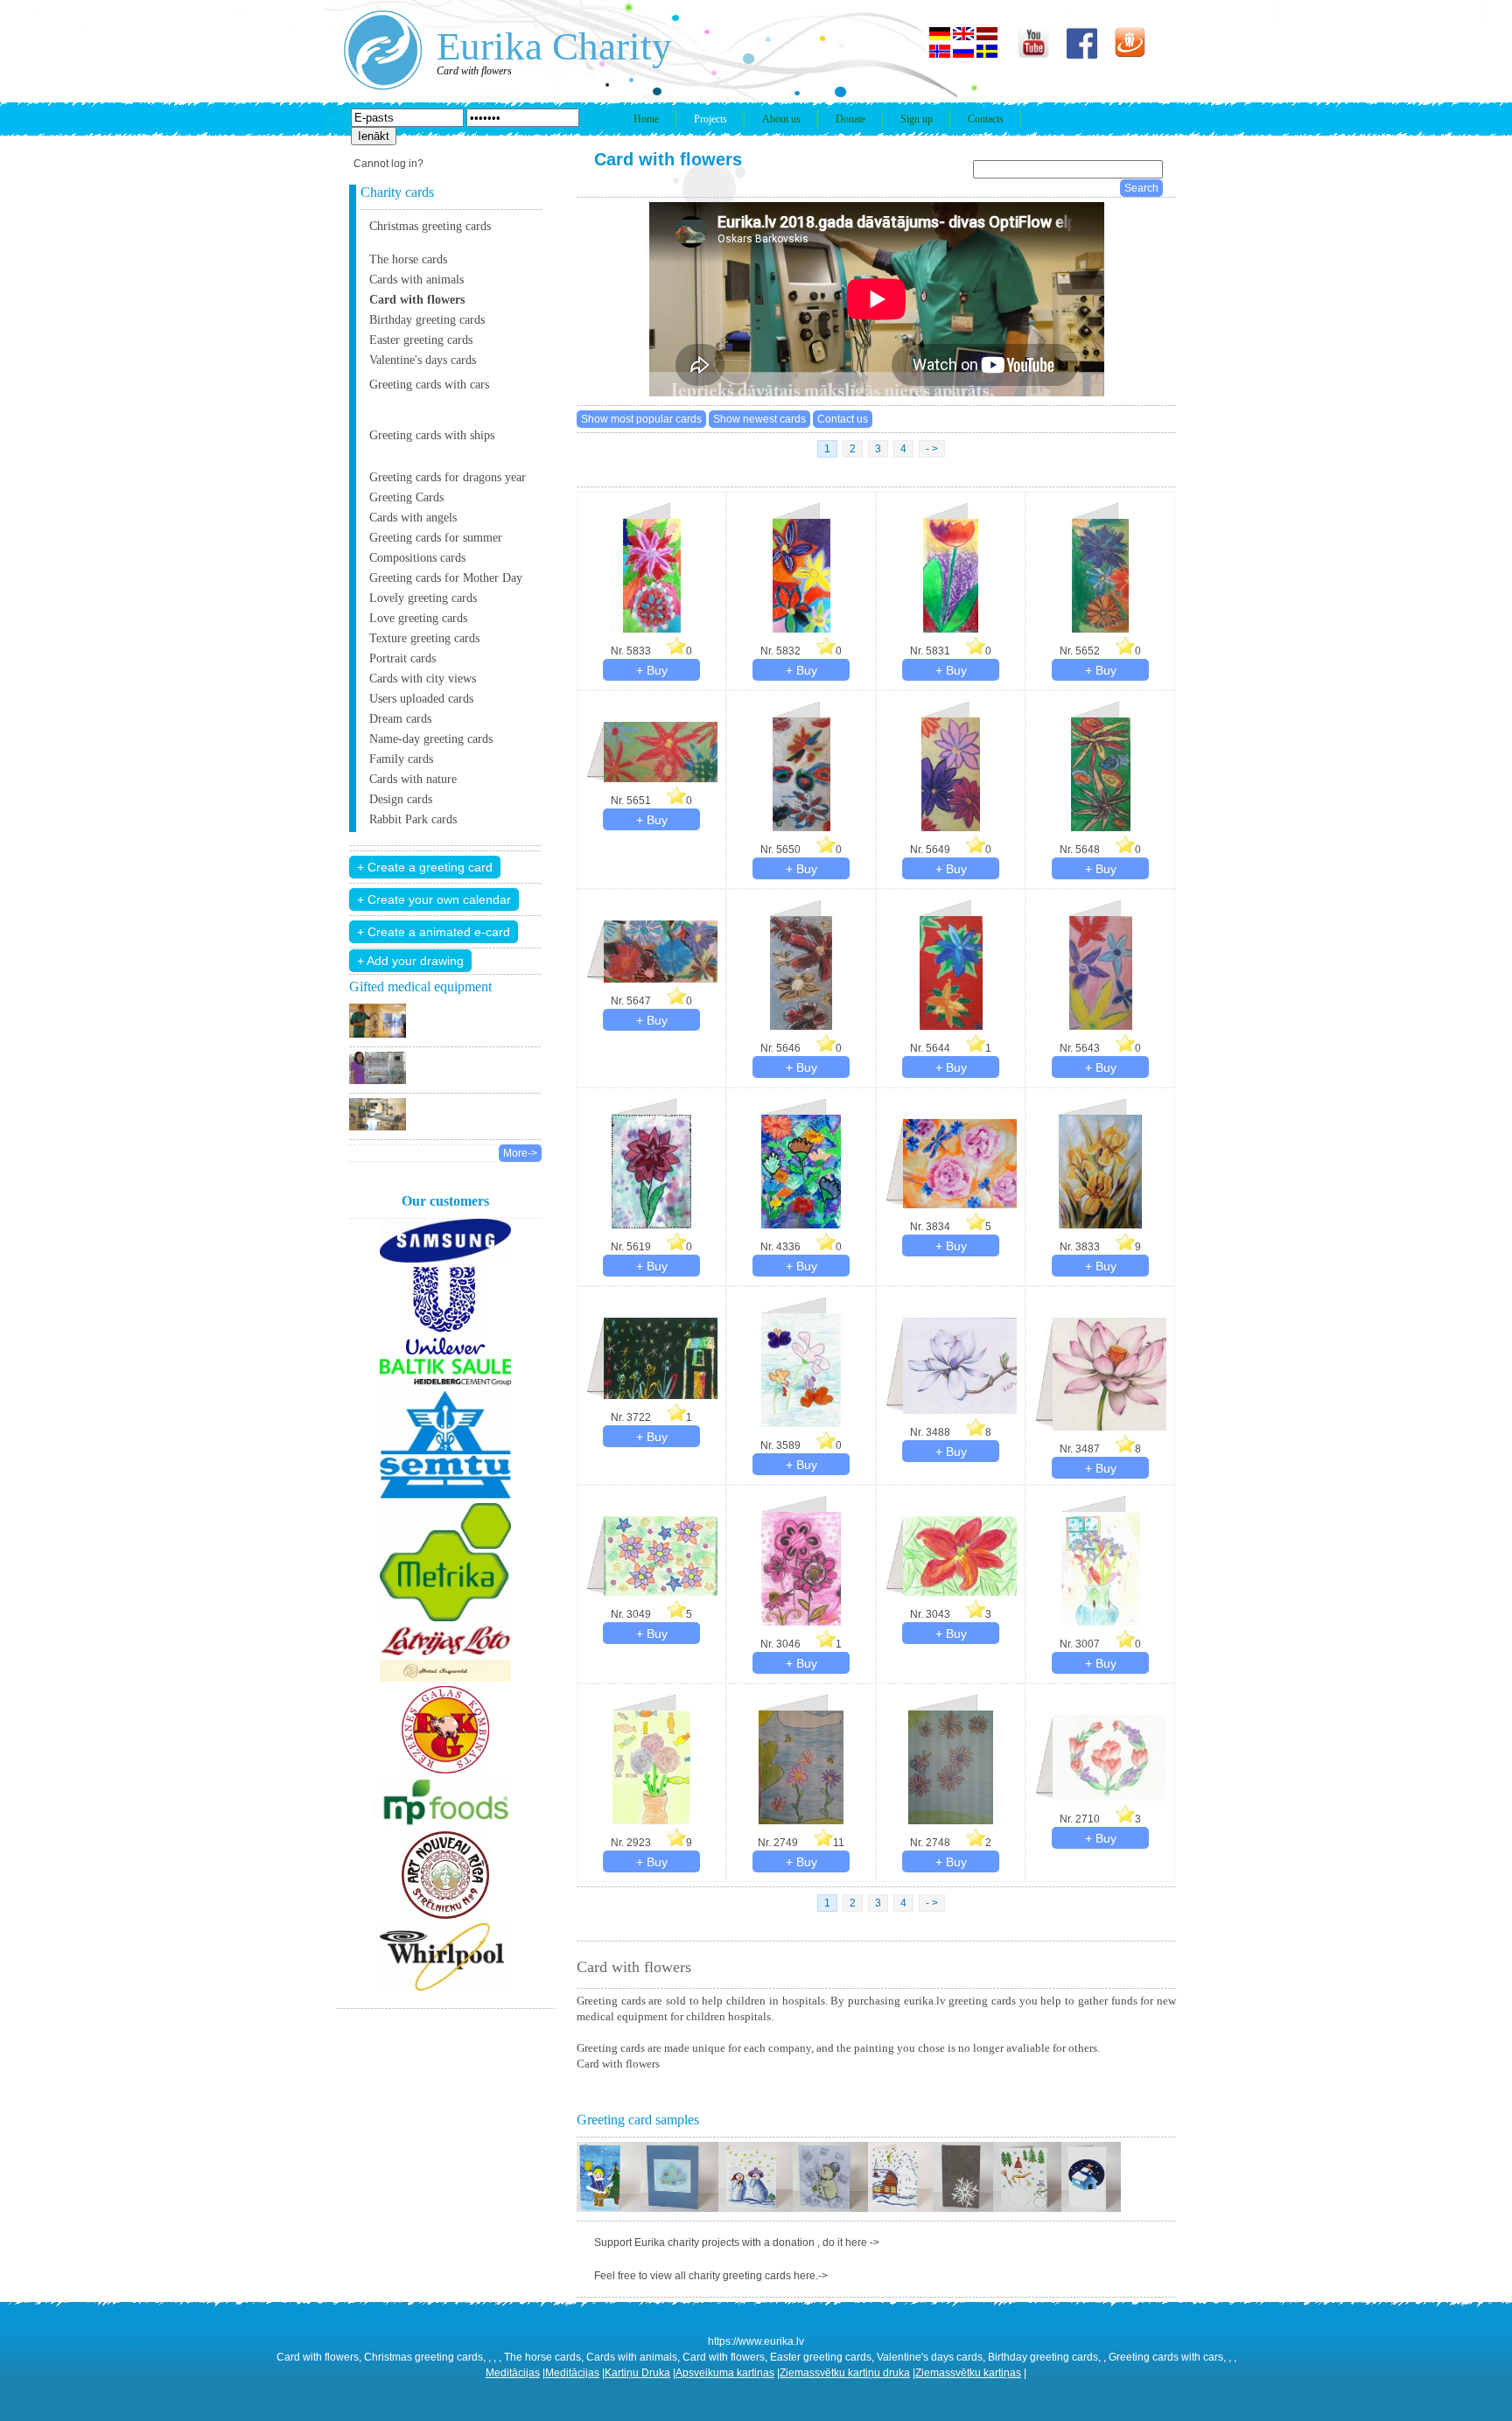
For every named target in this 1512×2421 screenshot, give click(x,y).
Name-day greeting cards (431, 739)
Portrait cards (402, 658)
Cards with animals (416, 280)
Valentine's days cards (423, 360)
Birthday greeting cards (427, 320)
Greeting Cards (406, 497)
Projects (710, 119)
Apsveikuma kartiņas (725, 2373)
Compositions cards (417, 558)
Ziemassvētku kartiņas (968, 2373)
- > (932, 449)
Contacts (986, 119)
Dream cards (400, 719)
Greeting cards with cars (429, 385)
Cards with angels (413, 518)
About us (781, 119)
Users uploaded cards (421, 699)
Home (646, 119)
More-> (520, 1153)
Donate (850, 119)
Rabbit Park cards (413, 819)
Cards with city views (423, 679)
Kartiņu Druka (637, 2373)
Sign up (917, 119)
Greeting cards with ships (432, 435)
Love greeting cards (418, 618)
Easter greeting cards (421, 340)
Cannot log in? (388, 164)
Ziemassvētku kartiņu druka (845, 2373)
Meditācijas (513, 2373)
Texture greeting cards (424, 638)
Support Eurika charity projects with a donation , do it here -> (737, 2243)
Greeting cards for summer (436, 538)
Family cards (401, 759)
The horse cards (408, 259)
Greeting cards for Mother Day (446, 578)
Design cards (401, 799)
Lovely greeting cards (423, 598)
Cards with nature (413, 779)
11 (838, 1843)
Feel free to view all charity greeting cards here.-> (711, 2276)
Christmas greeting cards (430, 226)
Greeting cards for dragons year (448, 477)
